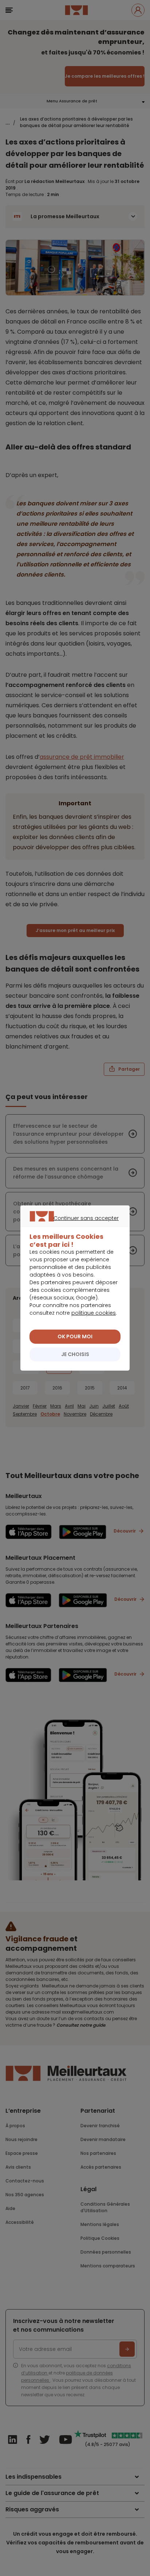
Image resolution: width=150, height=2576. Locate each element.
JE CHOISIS (75, 1354)
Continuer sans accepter (72, 1226)
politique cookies (94, 1313)
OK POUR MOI (75, 1336)
